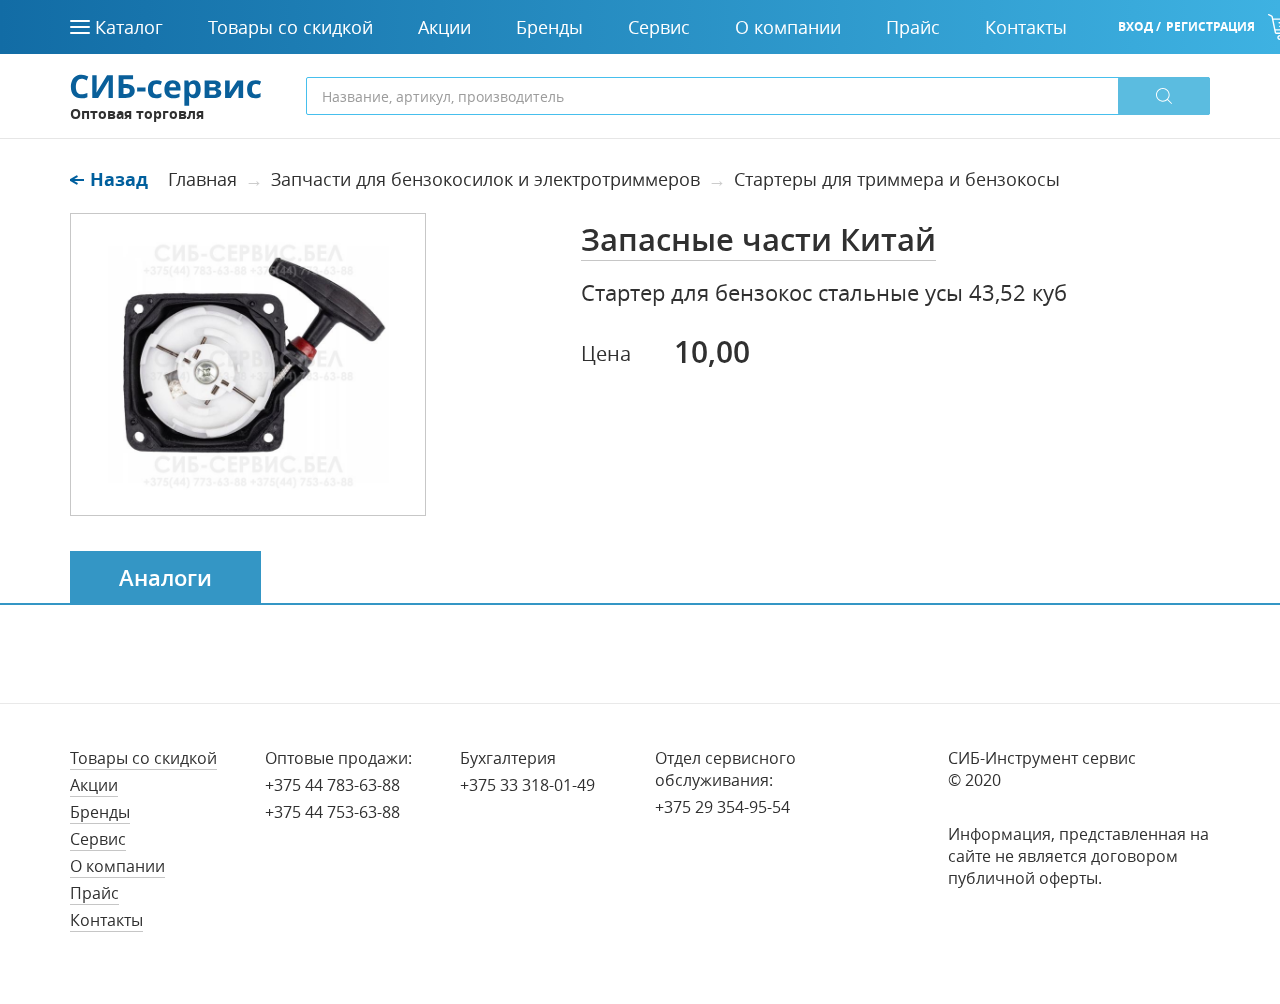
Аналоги (165, 578)
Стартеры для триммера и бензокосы (897, 179)
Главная (202, 179)
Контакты (106, 920)
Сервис (98, 839)
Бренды (100, 812)
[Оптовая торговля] (166, 88)
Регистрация (1210, 26)
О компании (117, 866)
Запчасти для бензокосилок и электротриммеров (485, 179)
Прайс (94, 893)
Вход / (1139, 26)
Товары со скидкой (143, 758)
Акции (94, 785)
